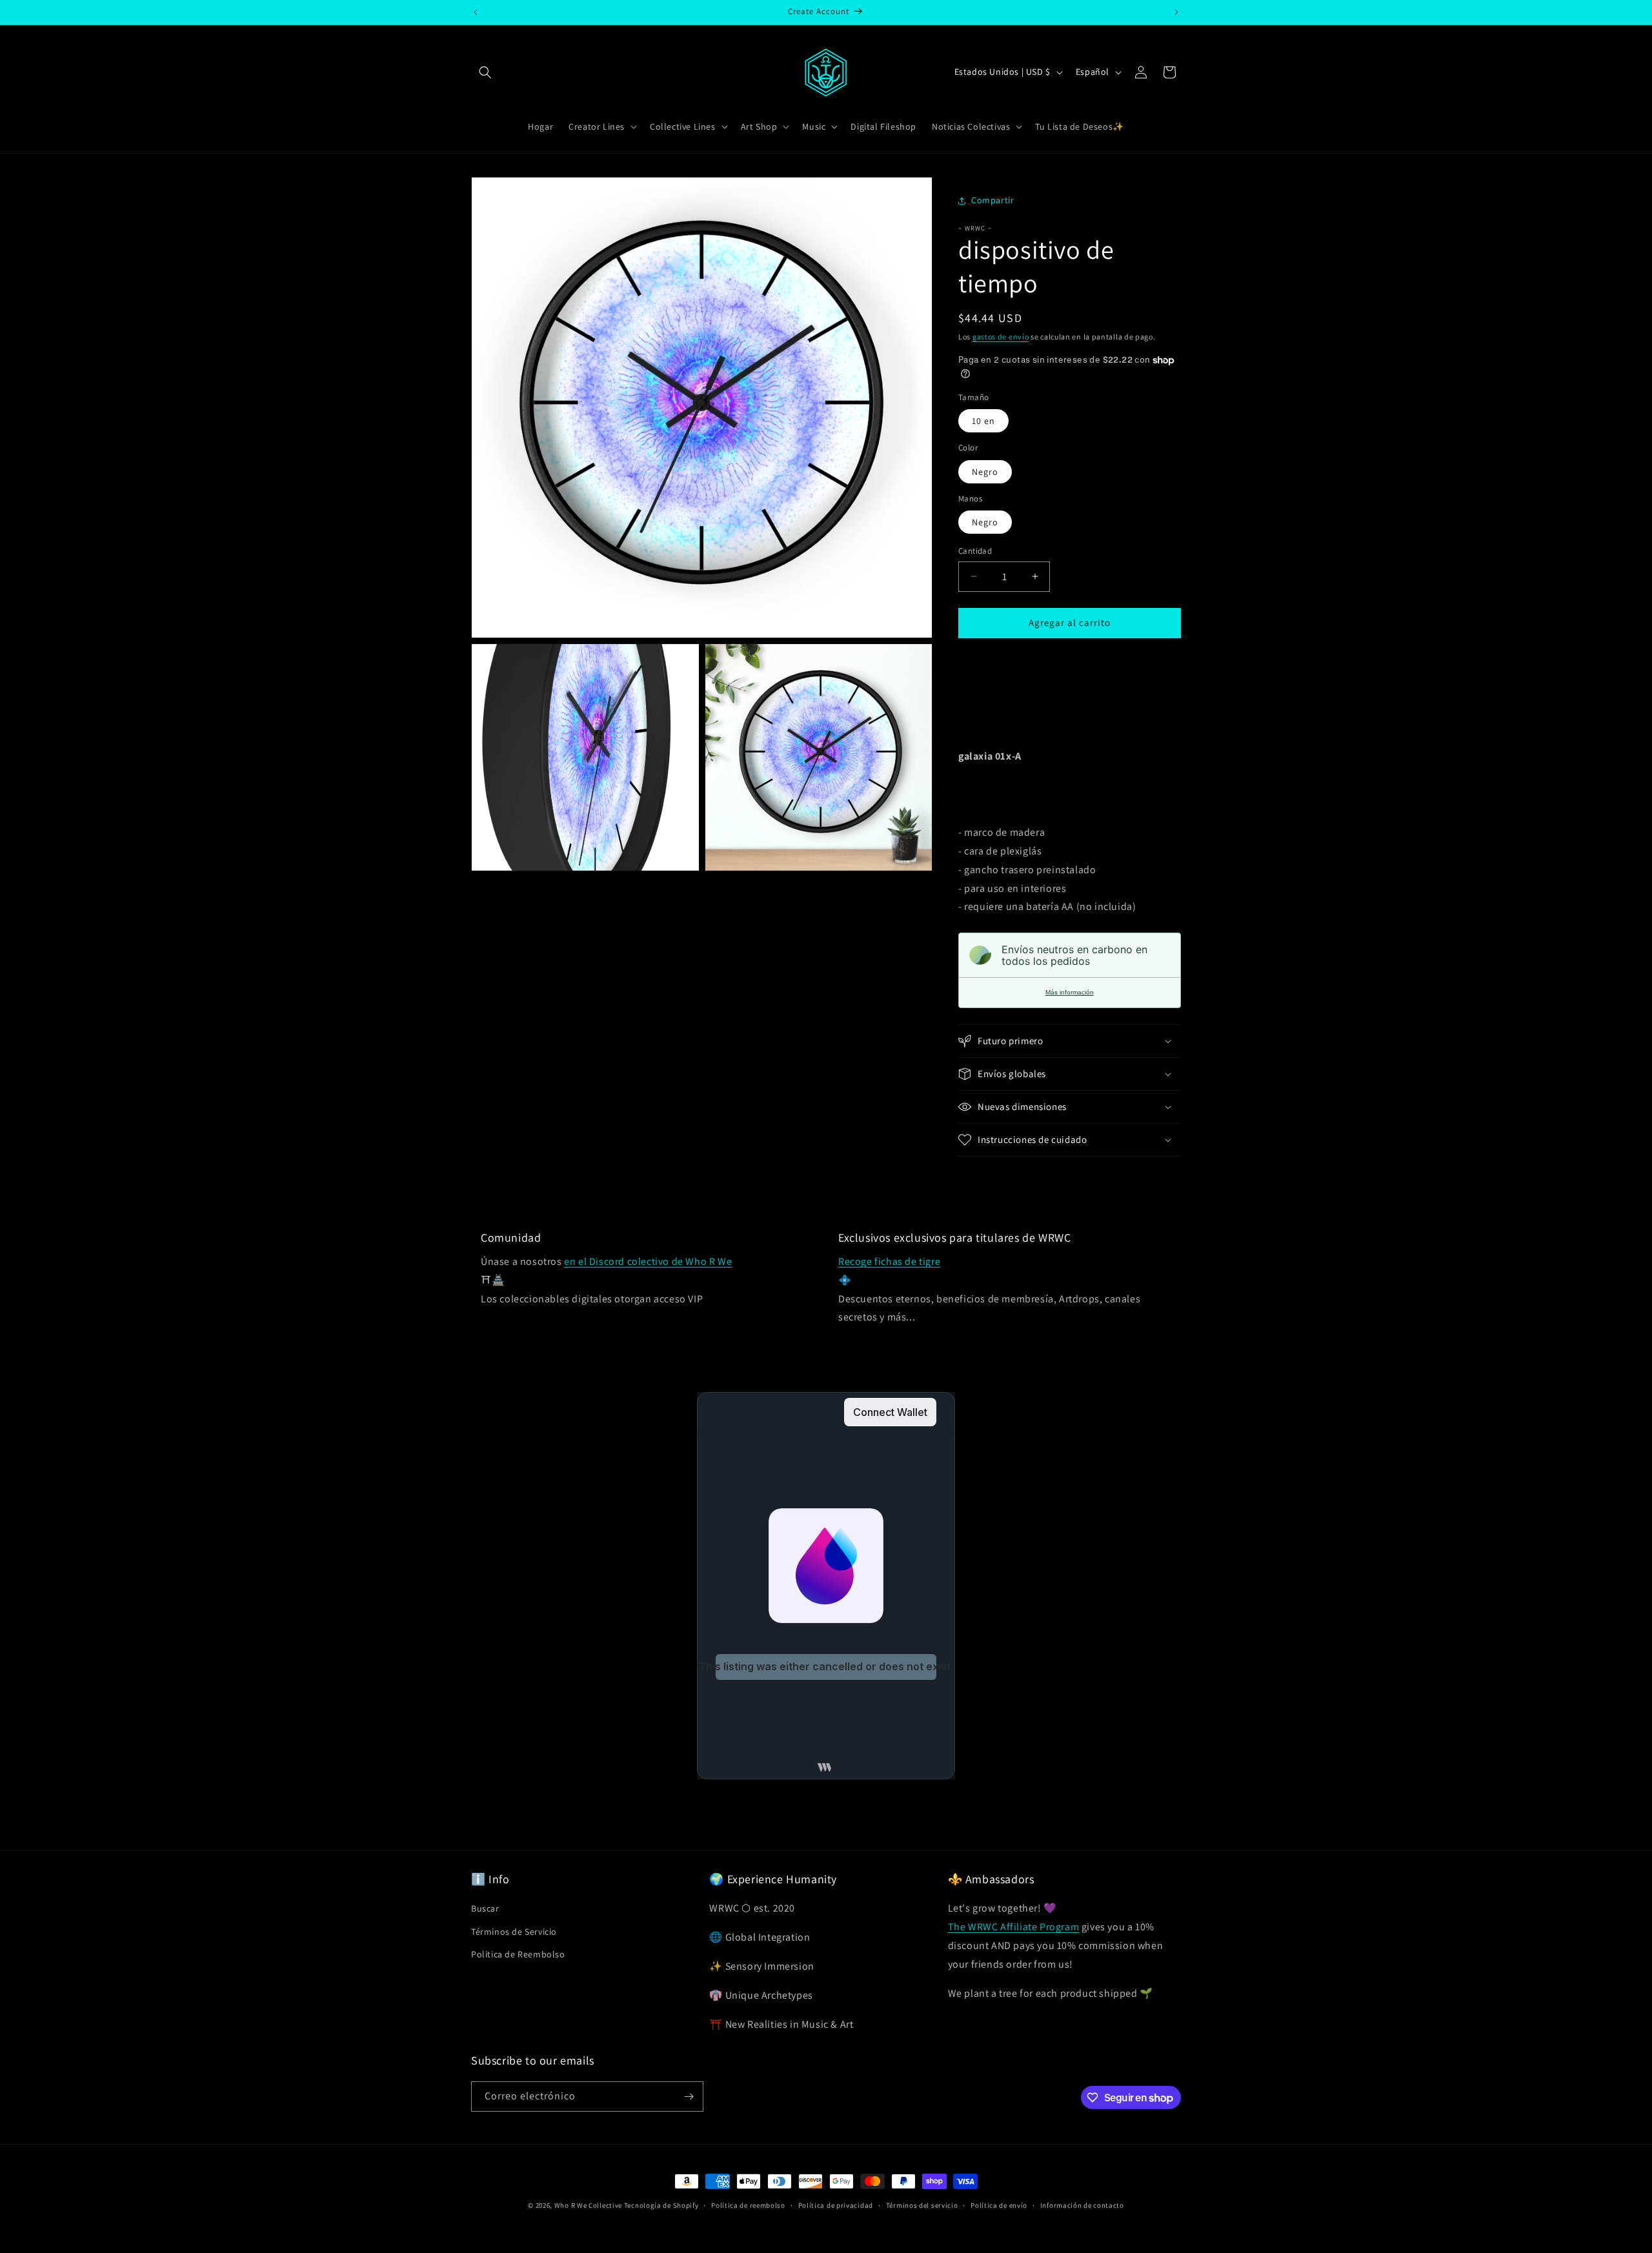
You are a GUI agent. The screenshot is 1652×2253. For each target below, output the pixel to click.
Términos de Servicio (514, 1932)
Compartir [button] (992, 200)
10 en (983, 421)
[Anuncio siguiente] (1176, 12)
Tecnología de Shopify (661, 2205)
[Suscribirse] (689, 2096)
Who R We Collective (588, 2205)
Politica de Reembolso (518, 1954)
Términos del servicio (922, 2205)
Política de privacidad (836, 2205)
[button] (485, 72)
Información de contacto (1082, 2205)
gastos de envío (1001, 337)
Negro (985, 472)
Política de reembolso (748, 2205)
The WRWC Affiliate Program (1014, 1927)
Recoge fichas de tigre (889, 1261)
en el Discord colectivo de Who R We (648, 1261)
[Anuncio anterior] (476, 12)
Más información (1070, 992)
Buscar (485, 1908)
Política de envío (999, 2205)
